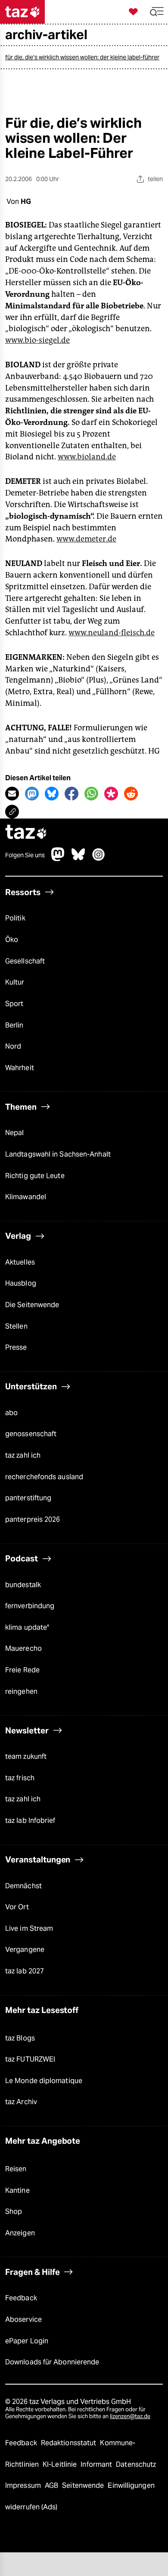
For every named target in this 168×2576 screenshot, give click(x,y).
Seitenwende (84, 2485)
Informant (97, 2464)
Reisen (16, 2169)
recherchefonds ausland (44, 1477)
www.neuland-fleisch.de (112, 633)
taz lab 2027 (25, 1971)
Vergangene (25, 1950)
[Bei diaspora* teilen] (111, 794)
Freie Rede (22, 1670)
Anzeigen (20, 2233)
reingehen (21, 1691)
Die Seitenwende (32, 1305)
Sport (14, 1004)
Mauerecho (23, 1648)
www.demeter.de (86, 539)
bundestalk (23, 1585)
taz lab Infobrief (30, 1820)
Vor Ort (17, 1907)
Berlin (14, 1025)
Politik (15, 918)
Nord (13, 1046)
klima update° (27, 1627)
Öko (12, 940)
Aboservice (23, 2319)
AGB (52, 2485)
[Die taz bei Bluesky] (78, 859)
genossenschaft (31, 1434)
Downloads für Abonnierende (52, 2362)
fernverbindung (30, 1606)
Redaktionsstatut (70, 2443)
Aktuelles (20, 1262)
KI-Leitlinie (61, 2464)
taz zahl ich (23, 1455)
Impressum (24, 2485)
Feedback (21, 2298)
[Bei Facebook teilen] (72, 794)
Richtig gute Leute (35, 1176)
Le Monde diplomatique (44, 2081)
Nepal (14, 1133)
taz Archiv (21, 2102)
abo (11, 1413)
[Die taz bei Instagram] (99, 859)
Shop (14, 2211)
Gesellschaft (25, 961)
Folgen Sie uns (25, 855)
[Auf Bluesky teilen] (52, 794)
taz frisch (20, 1778)
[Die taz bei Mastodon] (58, 859)
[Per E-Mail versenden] (12, 794)
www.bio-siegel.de (37, 340)
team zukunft (26, 1756)
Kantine (17, 2190)
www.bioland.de (87, 457)
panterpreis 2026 (33, 1519)
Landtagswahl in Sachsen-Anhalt (58, 1154)
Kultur (15, 982)
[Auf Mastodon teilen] (32, 794)
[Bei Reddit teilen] (131, 794)
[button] (157, 12)
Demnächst (23, 1886)
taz (26, 833)
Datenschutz (136, 2464)
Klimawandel (26, 1197)
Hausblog (21, 1283)
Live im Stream (29, 1928)
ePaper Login (27, 2341)
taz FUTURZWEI (30, 2059)
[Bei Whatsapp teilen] (91, 794)
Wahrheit (20, 1068)
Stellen (16, 1326)
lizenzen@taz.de (130, 2416)
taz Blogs (20, 2038)
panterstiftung (28, 1498)
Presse (16, 1347)
